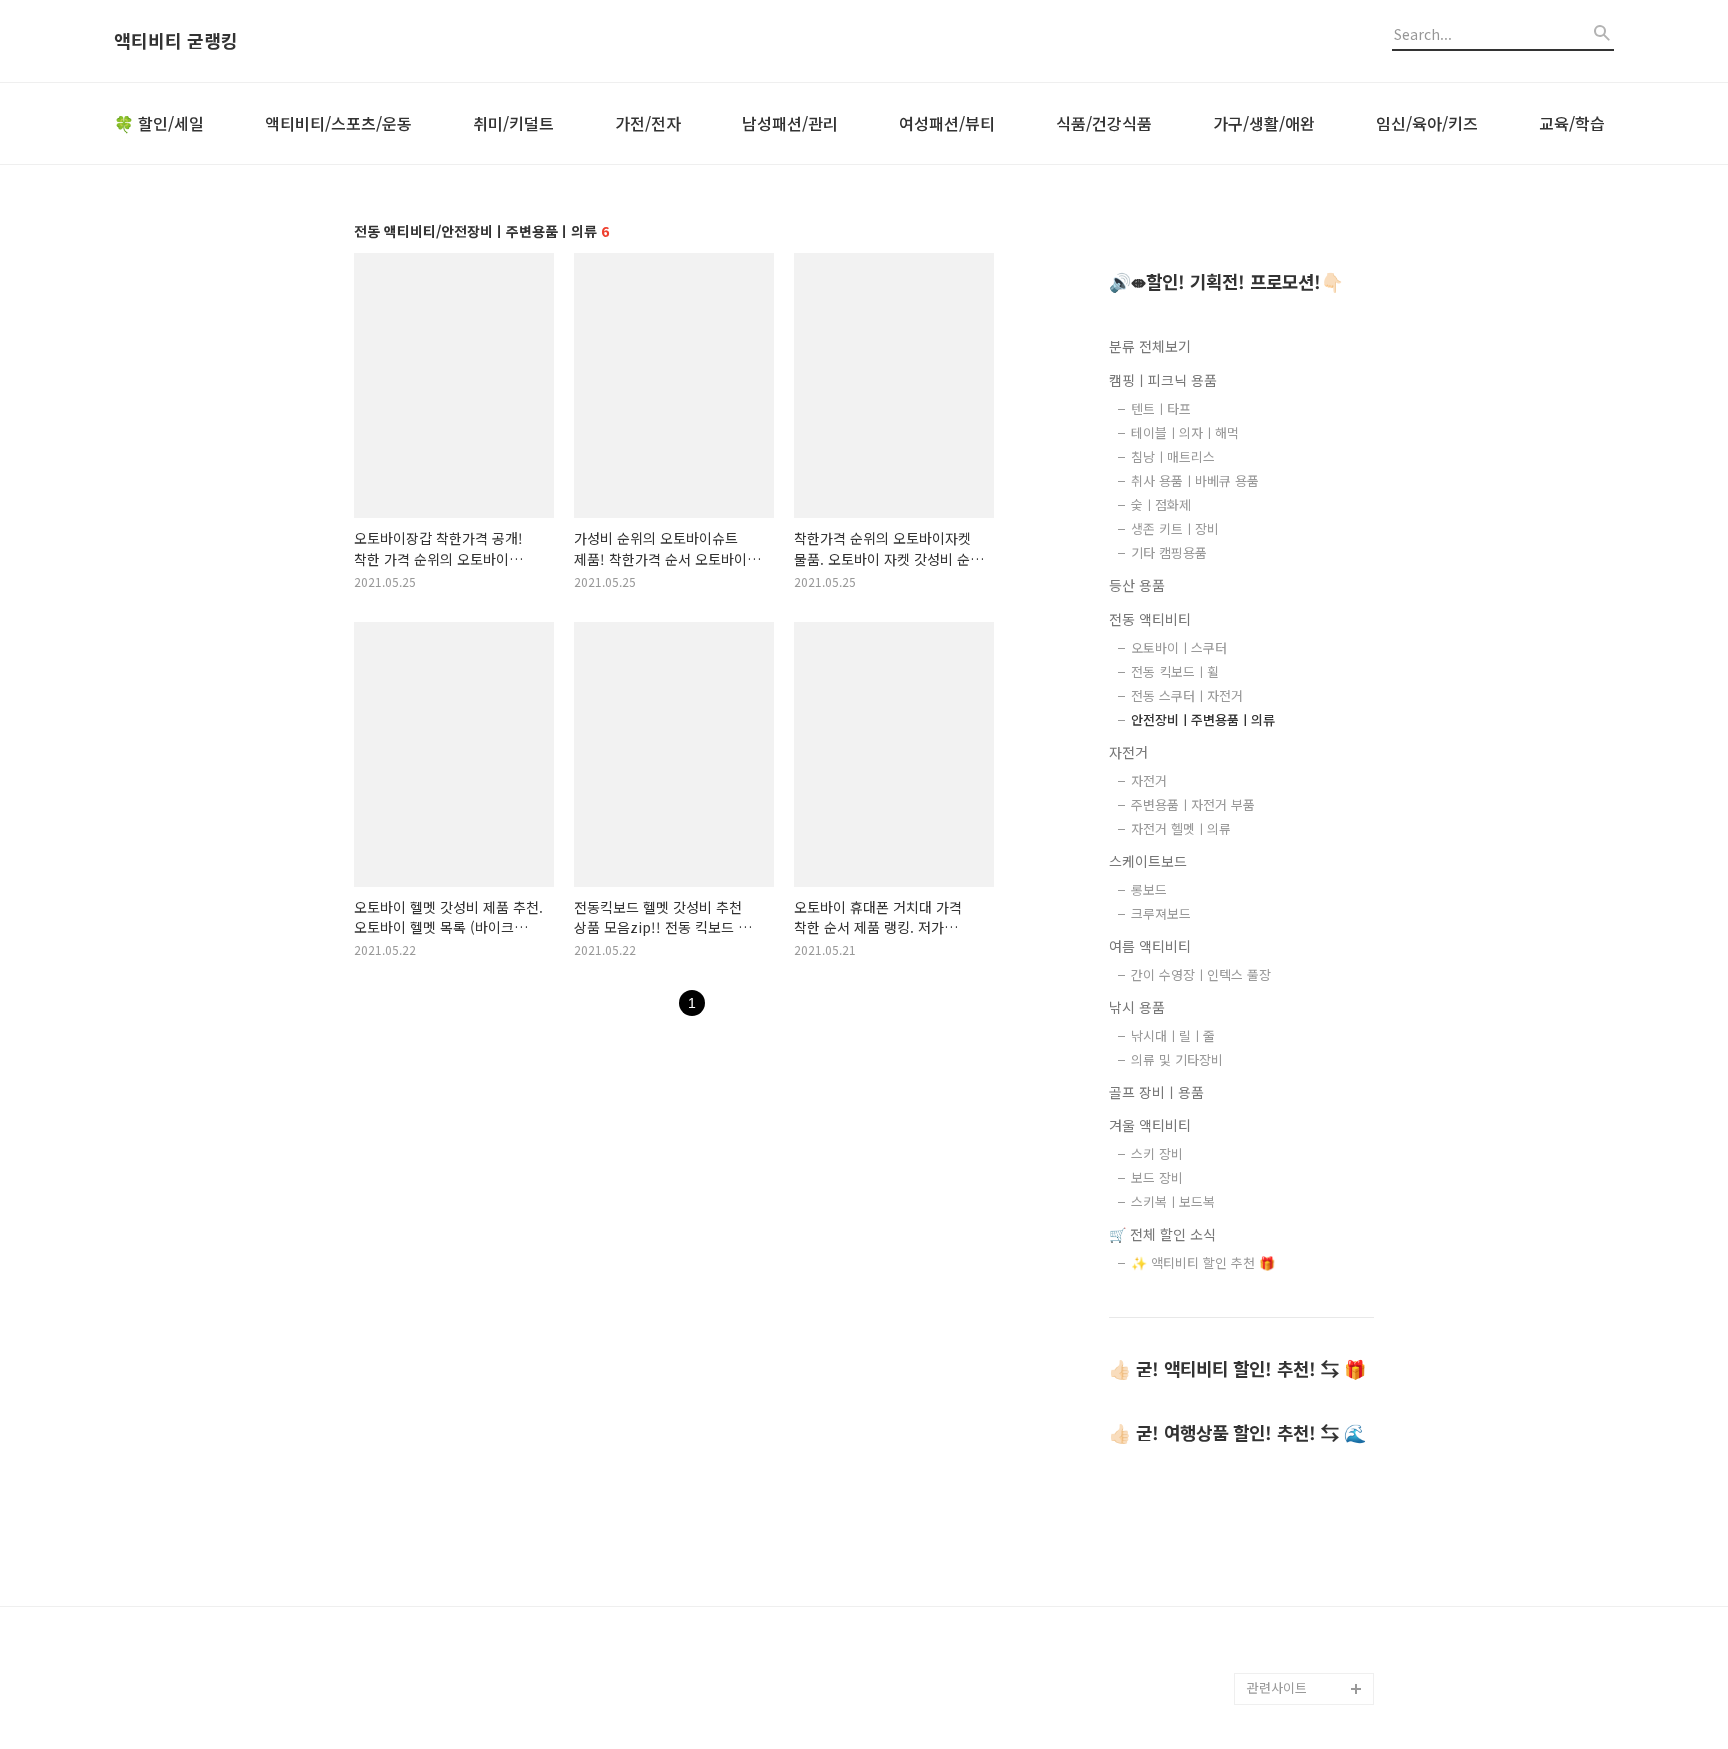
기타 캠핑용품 (1169, 552)
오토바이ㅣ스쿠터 (1179, 647)
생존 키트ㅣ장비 (1175, 528)
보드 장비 (1157, 1177)
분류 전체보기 (1150, 346)
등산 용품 (1137, 585)
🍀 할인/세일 (159, 123)
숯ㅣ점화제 (1161, 504)
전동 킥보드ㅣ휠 (1175, 671)
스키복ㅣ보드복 (1173, 1201)
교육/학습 (1572, 123)
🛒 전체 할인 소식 (1162, 1234)
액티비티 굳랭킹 (176, 41)
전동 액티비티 (1150, 619)
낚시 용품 (1137, 1007)
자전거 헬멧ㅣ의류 (1181, 828)
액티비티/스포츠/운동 (338, 123)
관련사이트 (1277, 1687)
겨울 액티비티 (1150, 1125)
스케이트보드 (1148, 861)
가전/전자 (648, 123)
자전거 (1128, 752)
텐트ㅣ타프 (1161, 408)
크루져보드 (1161, 913)
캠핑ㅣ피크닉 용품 (1163, 380)
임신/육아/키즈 (1427, 123)
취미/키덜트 (513, 123)
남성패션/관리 (790, 123)
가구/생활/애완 (1264, 123)
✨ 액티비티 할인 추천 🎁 (1203, 1262)
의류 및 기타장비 (1177, 1059)
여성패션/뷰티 (947, 123)
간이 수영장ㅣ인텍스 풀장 (1201, 974)
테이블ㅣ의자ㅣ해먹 (1185, 432)
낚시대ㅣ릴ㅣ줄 (1173, 1035)
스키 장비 (1157, 1153)
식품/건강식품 (1104, 123)
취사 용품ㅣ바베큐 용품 (1195, 480)
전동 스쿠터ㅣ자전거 (1187, 695)
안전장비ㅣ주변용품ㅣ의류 (1203, 719)
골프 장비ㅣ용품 (1156, 1092)
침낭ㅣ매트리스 (1173, 456)
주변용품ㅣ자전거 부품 (1193, 804)
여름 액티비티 (1150, 946)
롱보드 (1149, 889)
